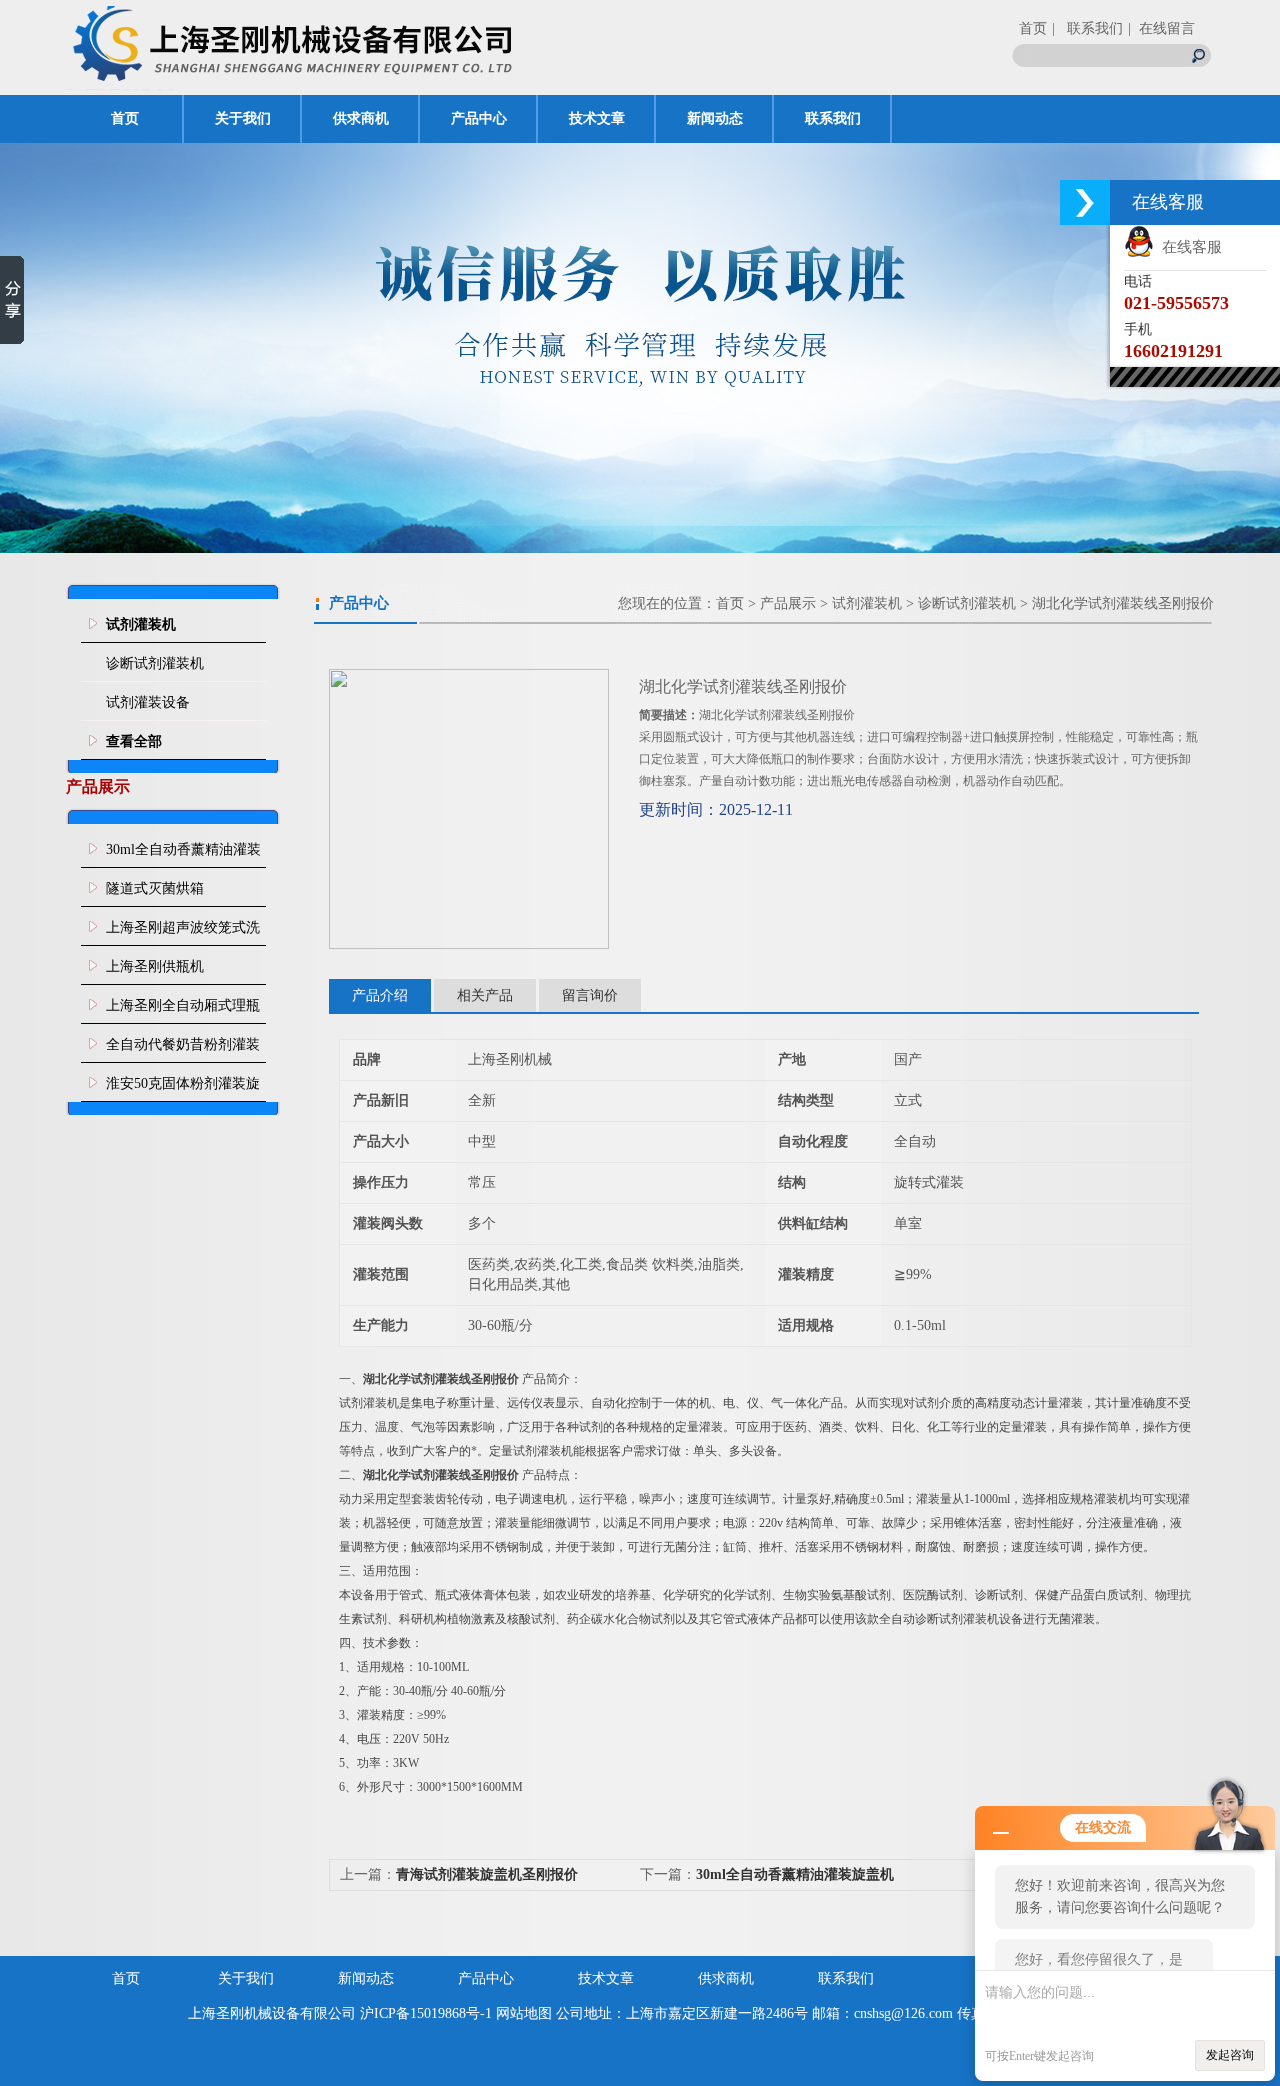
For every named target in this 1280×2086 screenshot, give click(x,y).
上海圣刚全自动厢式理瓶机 (183, 1011)
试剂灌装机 (867, 603)
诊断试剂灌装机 (155, 663)
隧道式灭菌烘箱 (155, 888)
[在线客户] (1085, 202)
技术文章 (597, 118)
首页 (1033, 28)
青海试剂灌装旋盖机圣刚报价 (487, 1874)
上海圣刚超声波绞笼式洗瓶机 (183, 933)
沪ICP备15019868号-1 (426, 2013)
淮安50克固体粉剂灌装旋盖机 (183, 1089)
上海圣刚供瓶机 (155, 966)
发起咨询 (1230, 2055)
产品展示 (788, 603)
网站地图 (524, 2013)
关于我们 (243, 118)
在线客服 (1188, 247)
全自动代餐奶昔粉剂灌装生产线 (183, 1050)
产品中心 (479, 118)
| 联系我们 (1087, 28)
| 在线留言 (1161, 28)
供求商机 (361, 118)
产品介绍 (380, 995)
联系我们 (833, 118)
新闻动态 (715, 118)
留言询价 (590, 995)
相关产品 (485, 995)
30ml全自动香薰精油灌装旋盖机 (183, 855)
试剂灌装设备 (148, 702)
